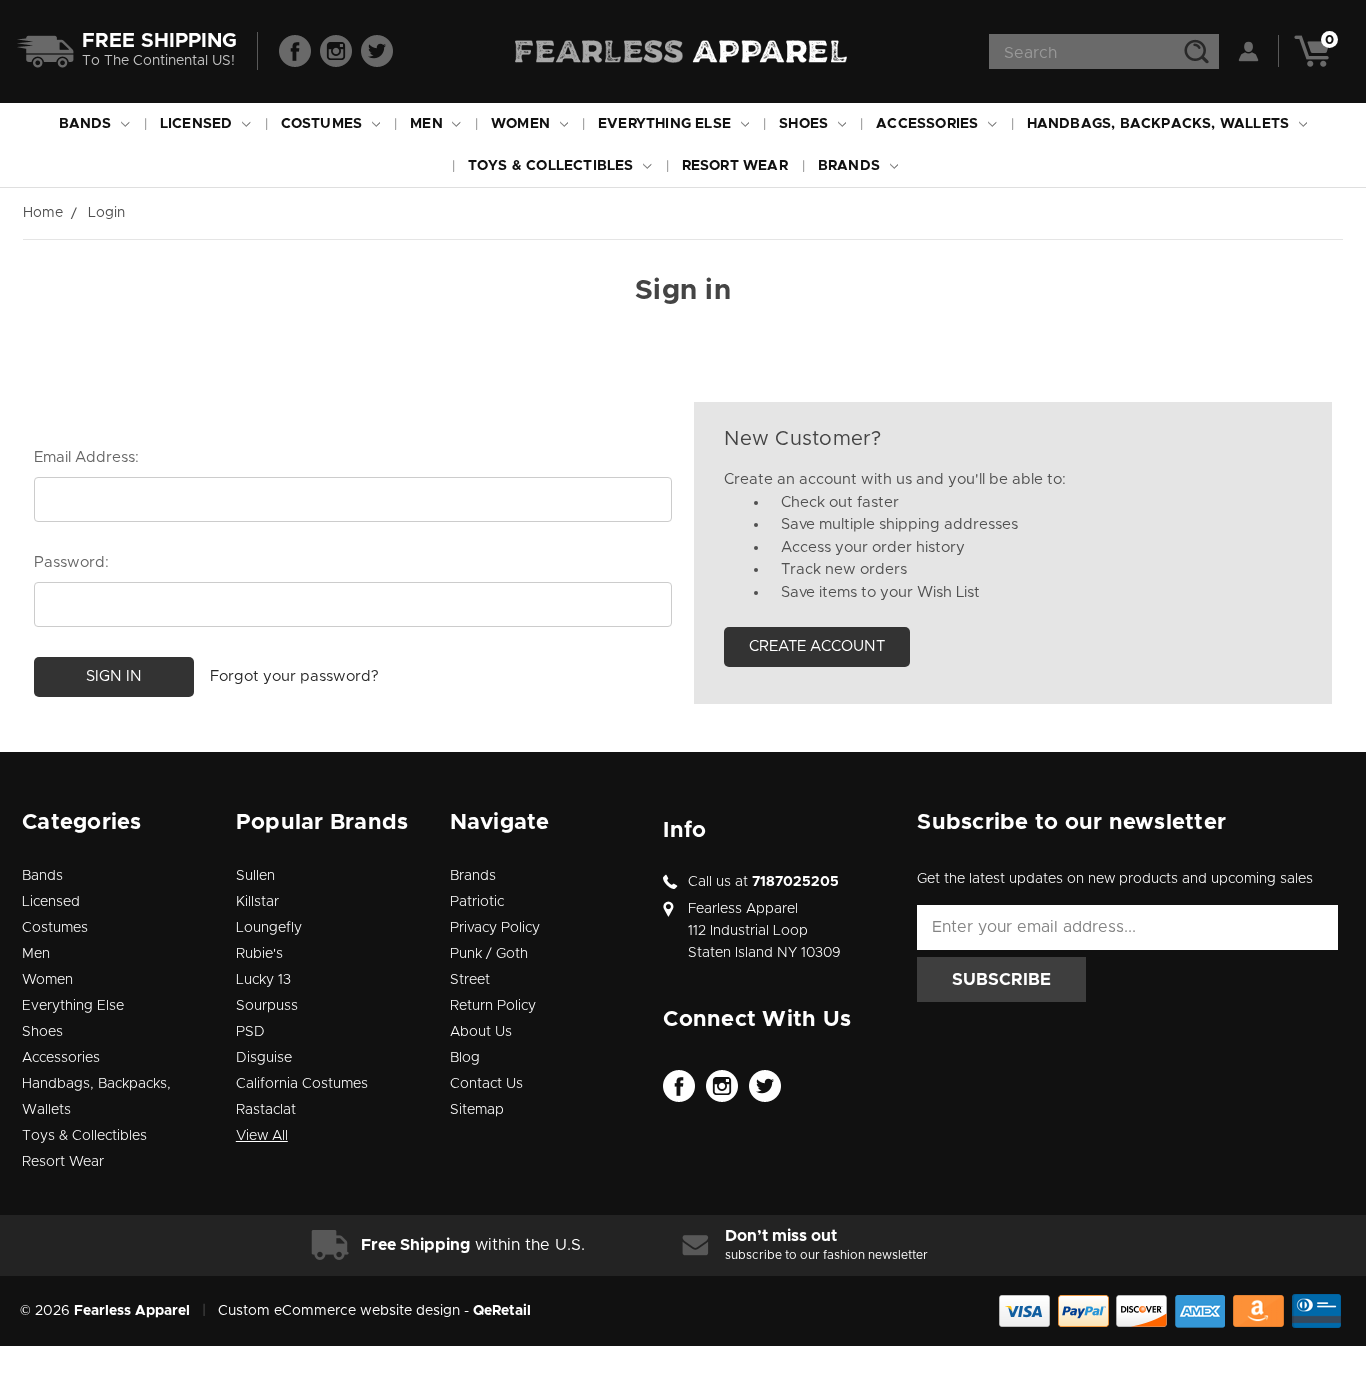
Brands (851, 166)
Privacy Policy (495, 928)
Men (428, 124)
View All (262, 1136)
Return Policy (493, 1006)
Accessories (929, 124)
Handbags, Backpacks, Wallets (1160, 124)
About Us (481, 1032)
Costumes (324, 124)
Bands (87, 124)
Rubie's (259, 954)
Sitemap (477, 1110)
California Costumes (302, 1084)
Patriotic (477, 902)
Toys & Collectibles (553, 166)
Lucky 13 (263, 980)
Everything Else (666, 124)
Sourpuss (267, 1006)
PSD (250, 1032)
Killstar (257, 902)
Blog (465, 1058)
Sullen (255, 876)
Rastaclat (266, 1110)
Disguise (264, 1058)
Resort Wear (735, 166)
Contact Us (486, 1084)
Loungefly (269, 928)
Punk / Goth (489, 954)
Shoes (805, 124)
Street (470, 980)
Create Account (817, 646)
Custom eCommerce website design (339, 1311)
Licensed (198, 124)
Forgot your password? (294, 676)
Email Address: (86, 457)
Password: (71, 562)
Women (522, 124)
